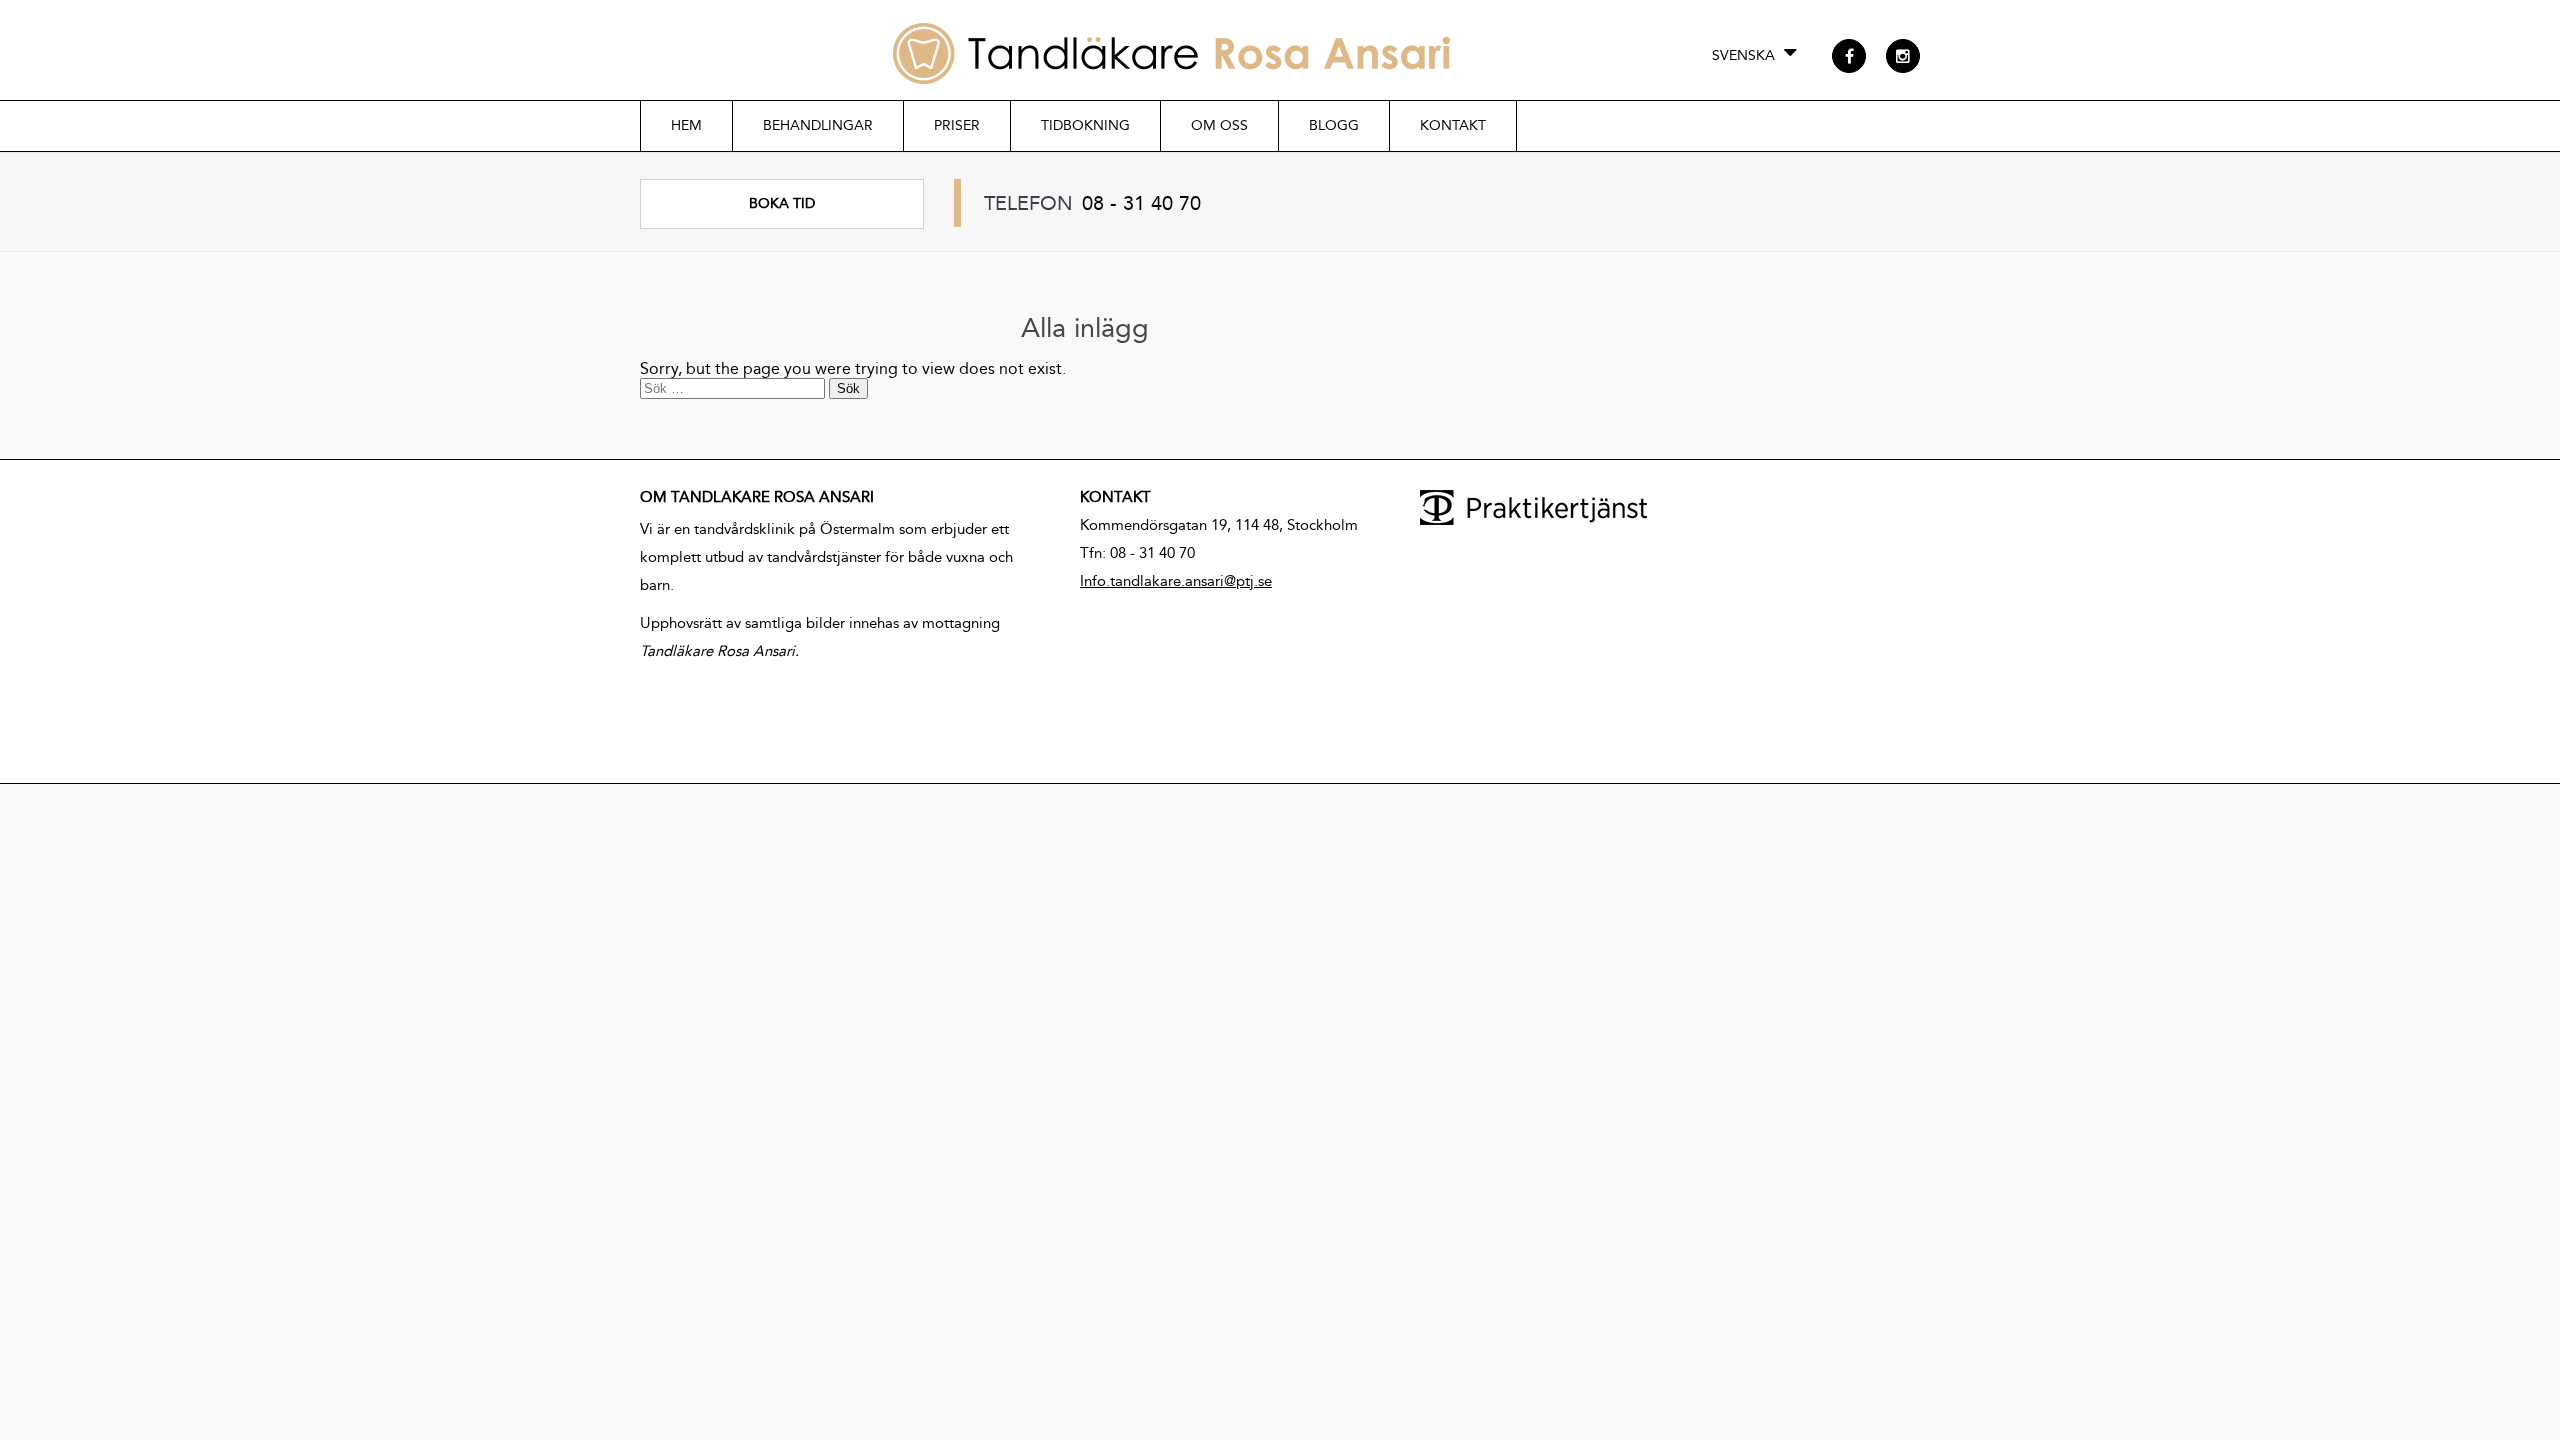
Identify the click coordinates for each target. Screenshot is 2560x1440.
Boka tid (782, 203)
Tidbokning (1085, 125)
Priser (957, 125)
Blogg (1334, 125)
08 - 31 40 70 (1141, 203)
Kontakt (1453, 125)
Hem (686, 125)
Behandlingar (818, 125)
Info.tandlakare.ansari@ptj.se (1176, 581)
